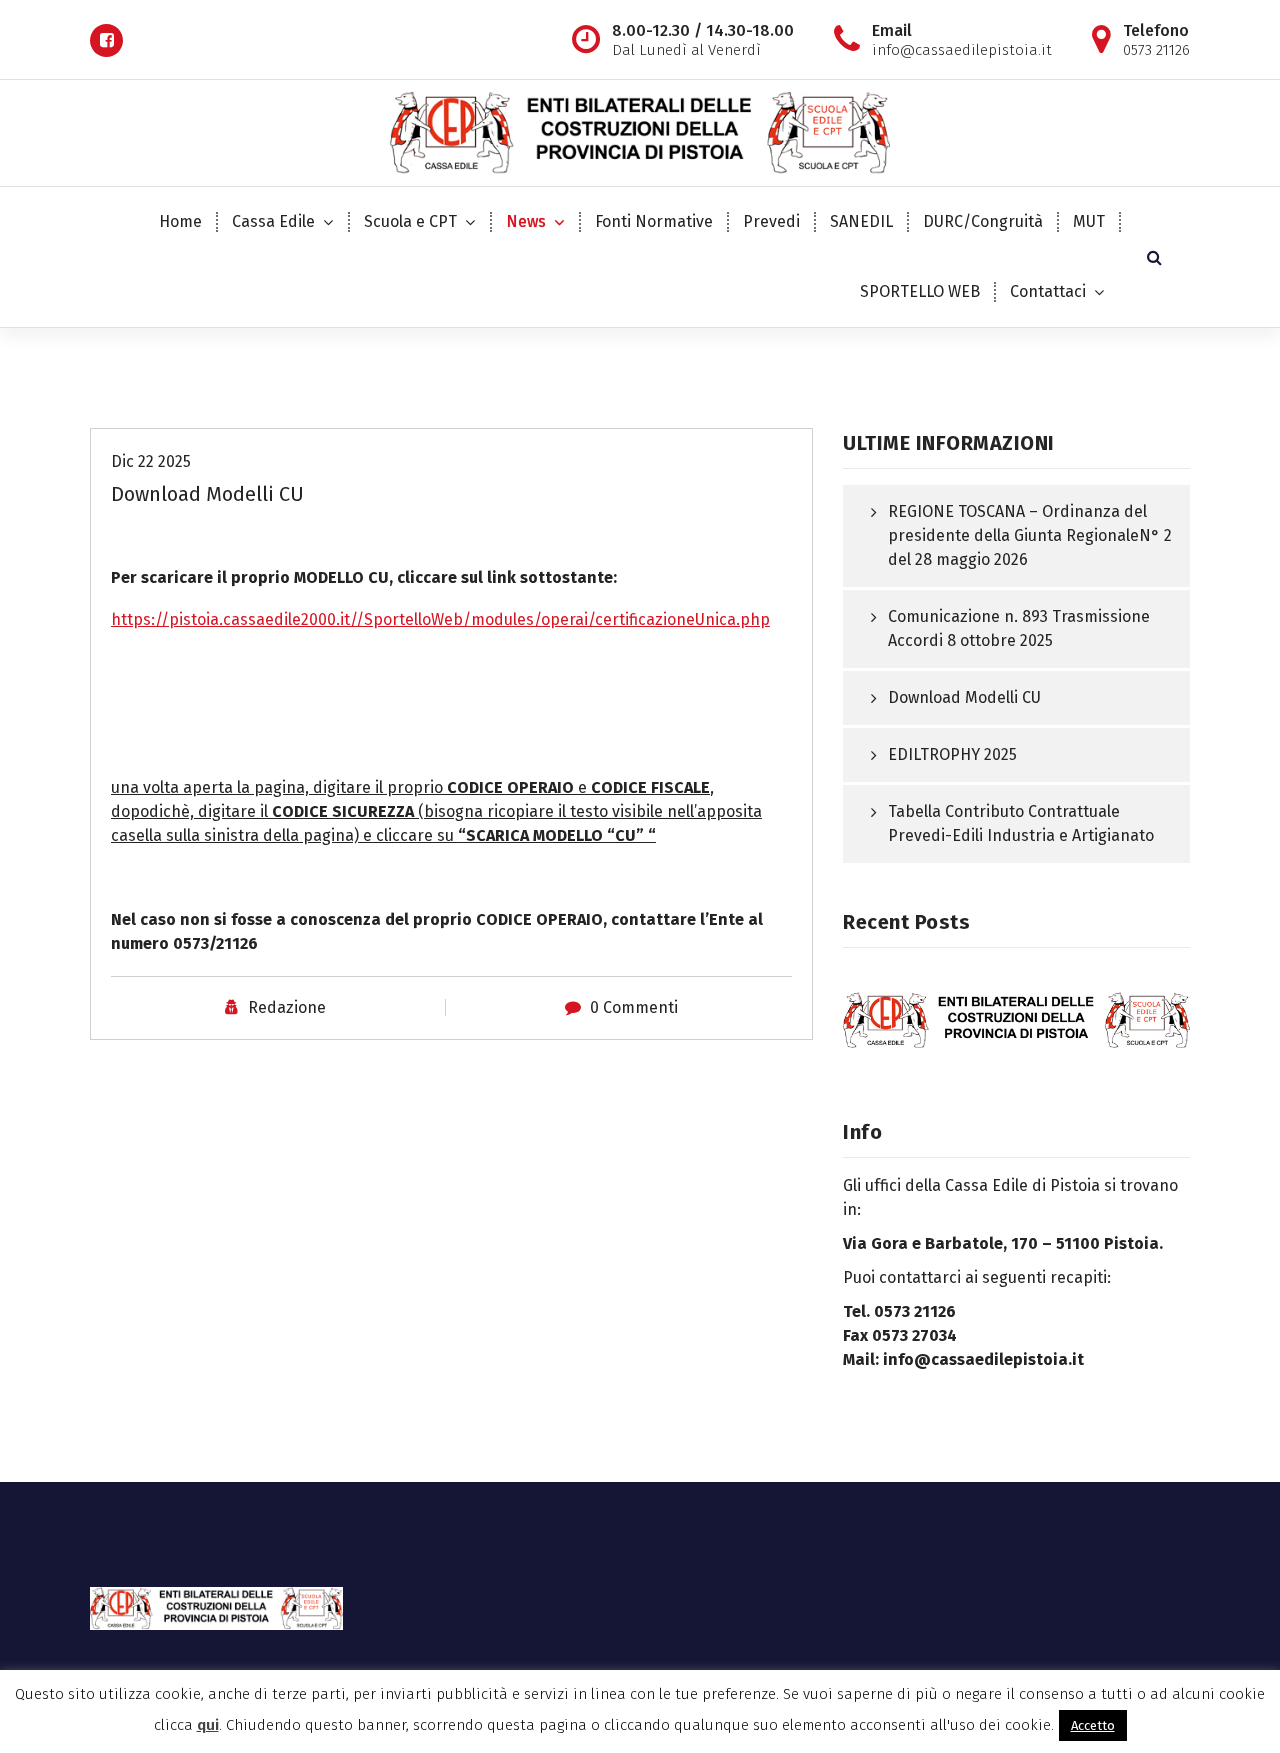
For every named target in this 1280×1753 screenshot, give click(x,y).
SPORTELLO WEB (920, 291)
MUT (1089, 221)
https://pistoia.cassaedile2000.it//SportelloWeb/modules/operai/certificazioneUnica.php (440, 619)
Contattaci (1048, 291)
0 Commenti (634, 1007)
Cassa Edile (273, 221)
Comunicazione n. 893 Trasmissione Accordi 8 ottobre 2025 (1019, 628)
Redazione (287, 1007)
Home (180, 221)
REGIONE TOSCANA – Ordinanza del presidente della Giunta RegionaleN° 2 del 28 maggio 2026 (1030, 535)
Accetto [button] (1093, 1725)
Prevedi (771, 221)
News (526, 221)
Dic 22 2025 (151, 461)
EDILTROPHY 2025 (952, 754)
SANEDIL (861, 221)
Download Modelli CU (964, 697)
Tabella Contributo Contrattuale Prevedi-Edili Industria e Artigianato (1021, 823)
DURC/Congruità (983, 221)
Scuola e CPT (410, 221)
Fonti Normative (654, 221)
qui (208, 1725)
